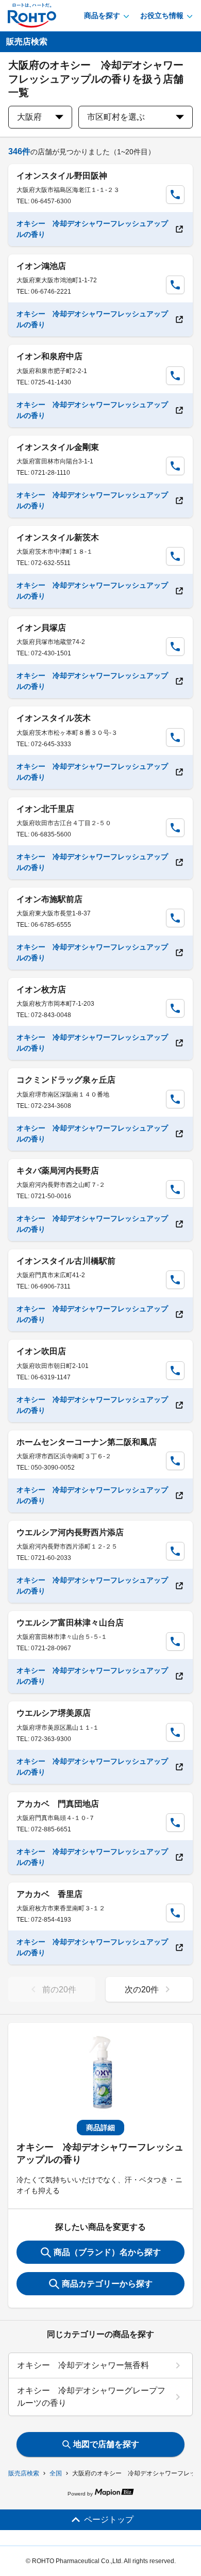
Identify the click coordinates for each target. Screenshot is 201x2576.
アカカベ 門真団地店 (58, 1804)
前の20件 (59, 1990)
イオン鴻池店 (41, 266)
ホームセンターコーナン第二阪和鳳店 (87, 1442)
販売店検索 (24, 2473)
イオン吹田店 (41, 1351)
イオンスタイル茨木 (54, 718)
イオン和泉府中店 (49, 356)
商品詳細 (100, 2128)
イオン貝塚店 (41, 628)
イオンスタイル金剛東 (58, 447)
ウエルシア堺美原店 (54, 1713)
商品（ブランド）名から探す (107, 2252)
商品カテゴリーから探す (107, 2284)
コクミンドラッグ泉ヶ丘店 (66, 1080)
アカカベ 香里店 (49, 1894)
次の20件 (142, 1990)
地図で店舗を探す (106, 2444)
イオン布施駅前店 (49, 899)
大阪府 (29, 117)
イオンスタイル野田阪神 (62, 176)
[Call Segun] (175, 195)
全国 (56, 2473)
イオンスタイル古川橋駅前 (66, 1261)
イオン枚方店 (41, 989)
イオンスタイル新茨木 (58, 537)
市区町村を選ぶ (116, 117)
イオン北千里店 (45, 809)
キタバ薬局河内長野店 (58, 1171)
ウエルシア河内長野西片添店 (70, 1532)
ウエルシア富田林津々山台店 (70, 1623)
